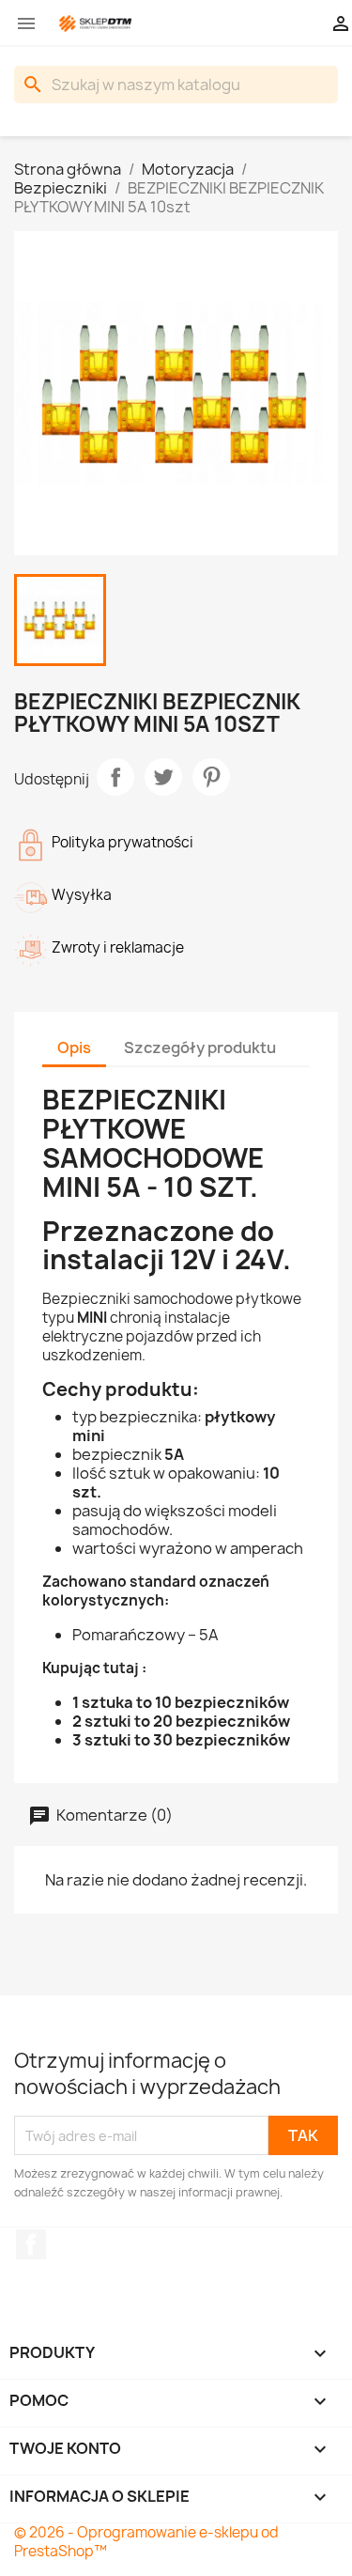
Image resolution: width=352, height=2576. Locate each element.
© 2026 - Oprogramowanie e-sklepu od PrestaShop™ (146, 2542)
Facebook (31, 2244)
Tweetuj (163, 777)
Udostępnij (115, 777)
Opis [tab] (74, 1047)
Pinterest (211, 777)
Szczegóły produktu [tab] (200, 1047)
